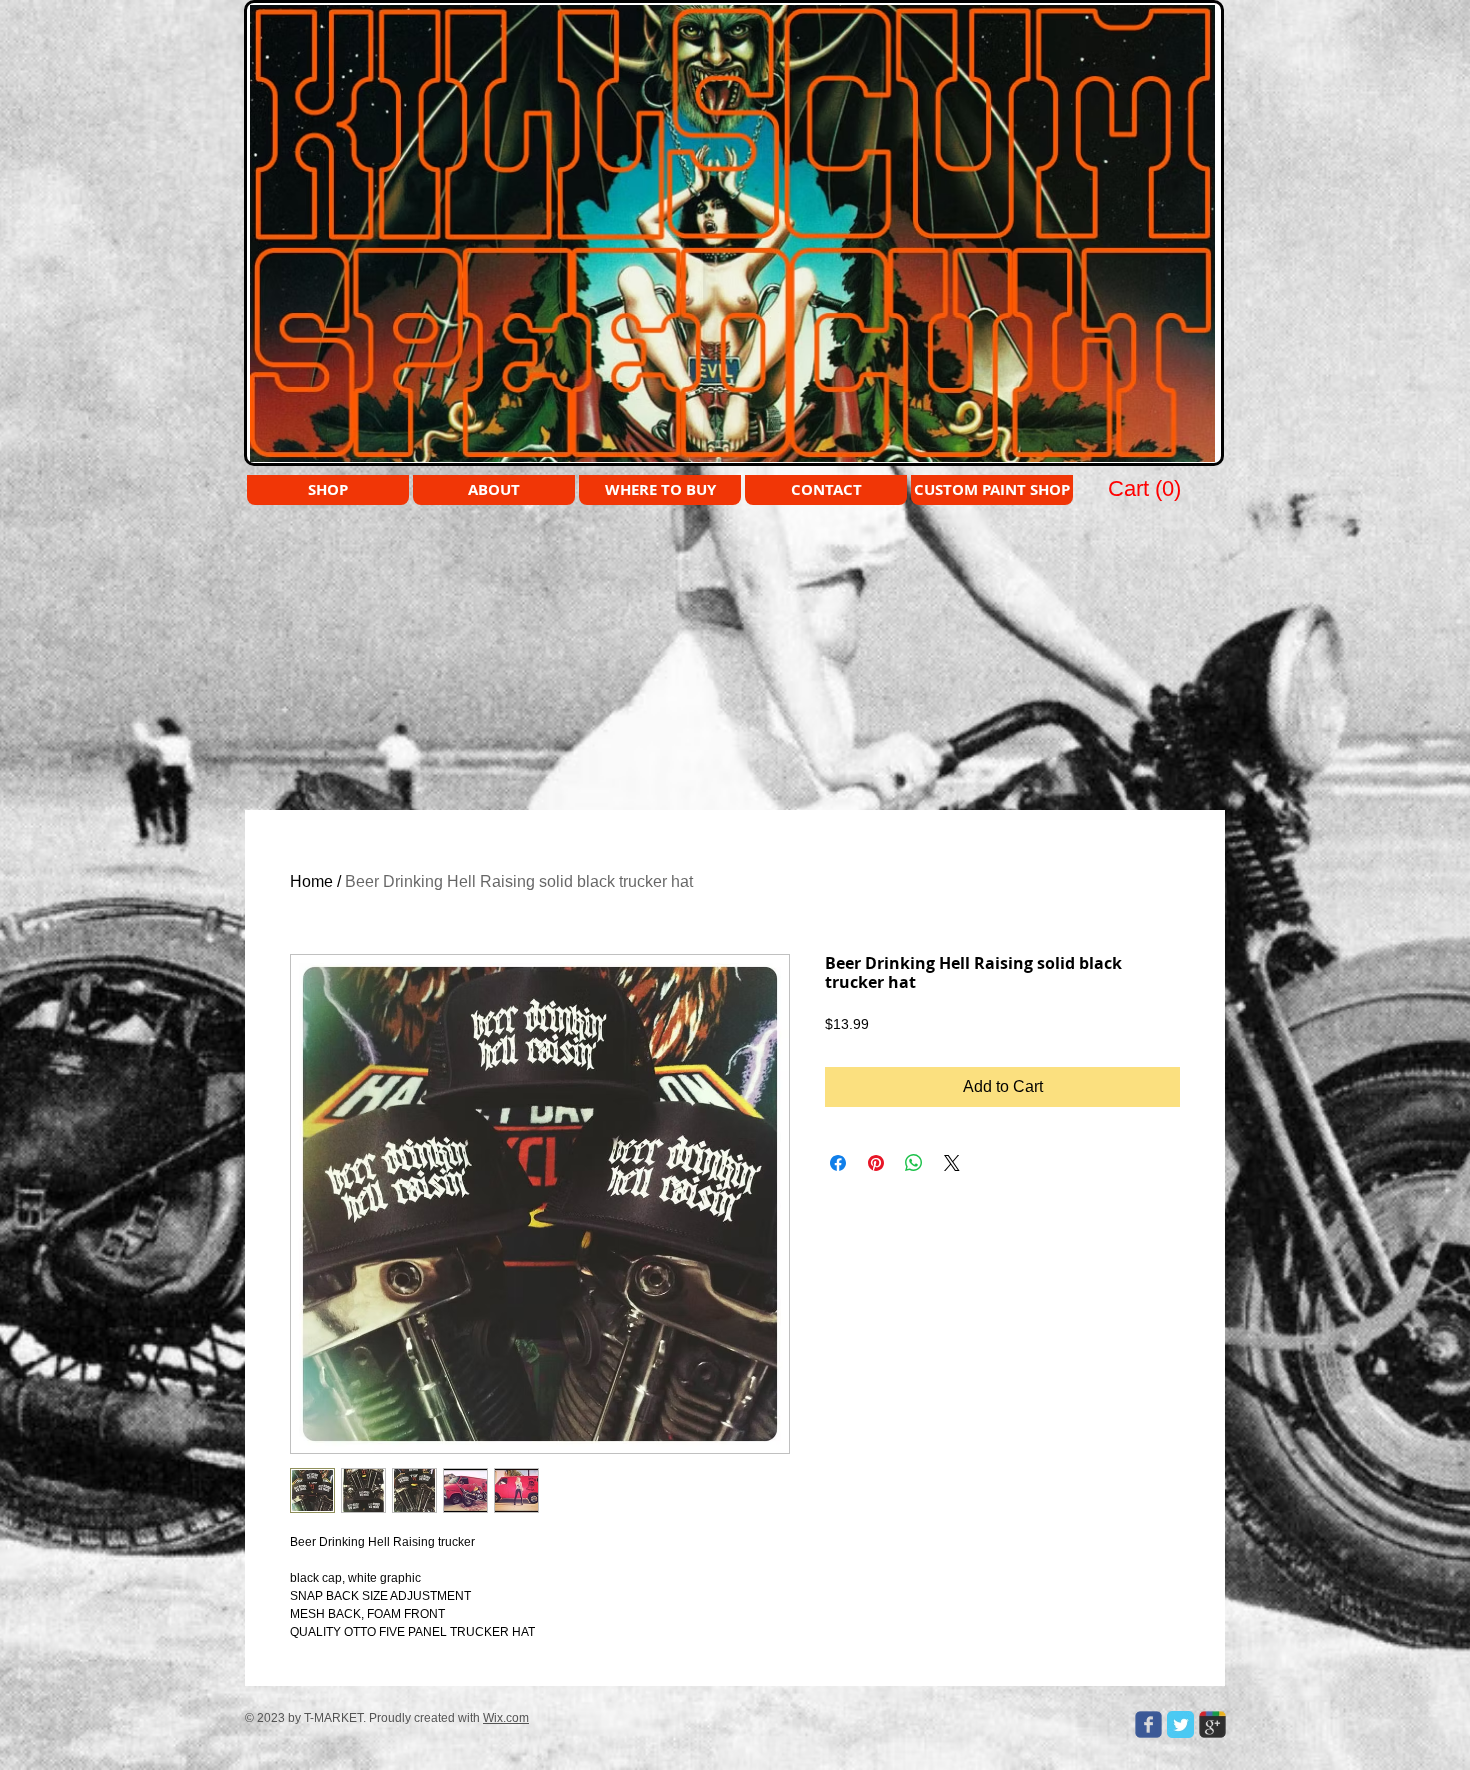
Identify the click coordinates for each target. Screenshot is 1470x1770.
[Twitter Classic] (1180, 1724)
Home (311, 881)
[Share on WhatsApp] (914, 1163)
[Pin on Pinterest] (876, 1163)
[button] (1146, 488)
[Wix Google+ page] (1212, 1724)
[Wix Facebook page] (1148, 1724)
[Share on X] (952, 1163)
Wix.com (506, 1718)
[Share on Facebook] (838, 1163)
